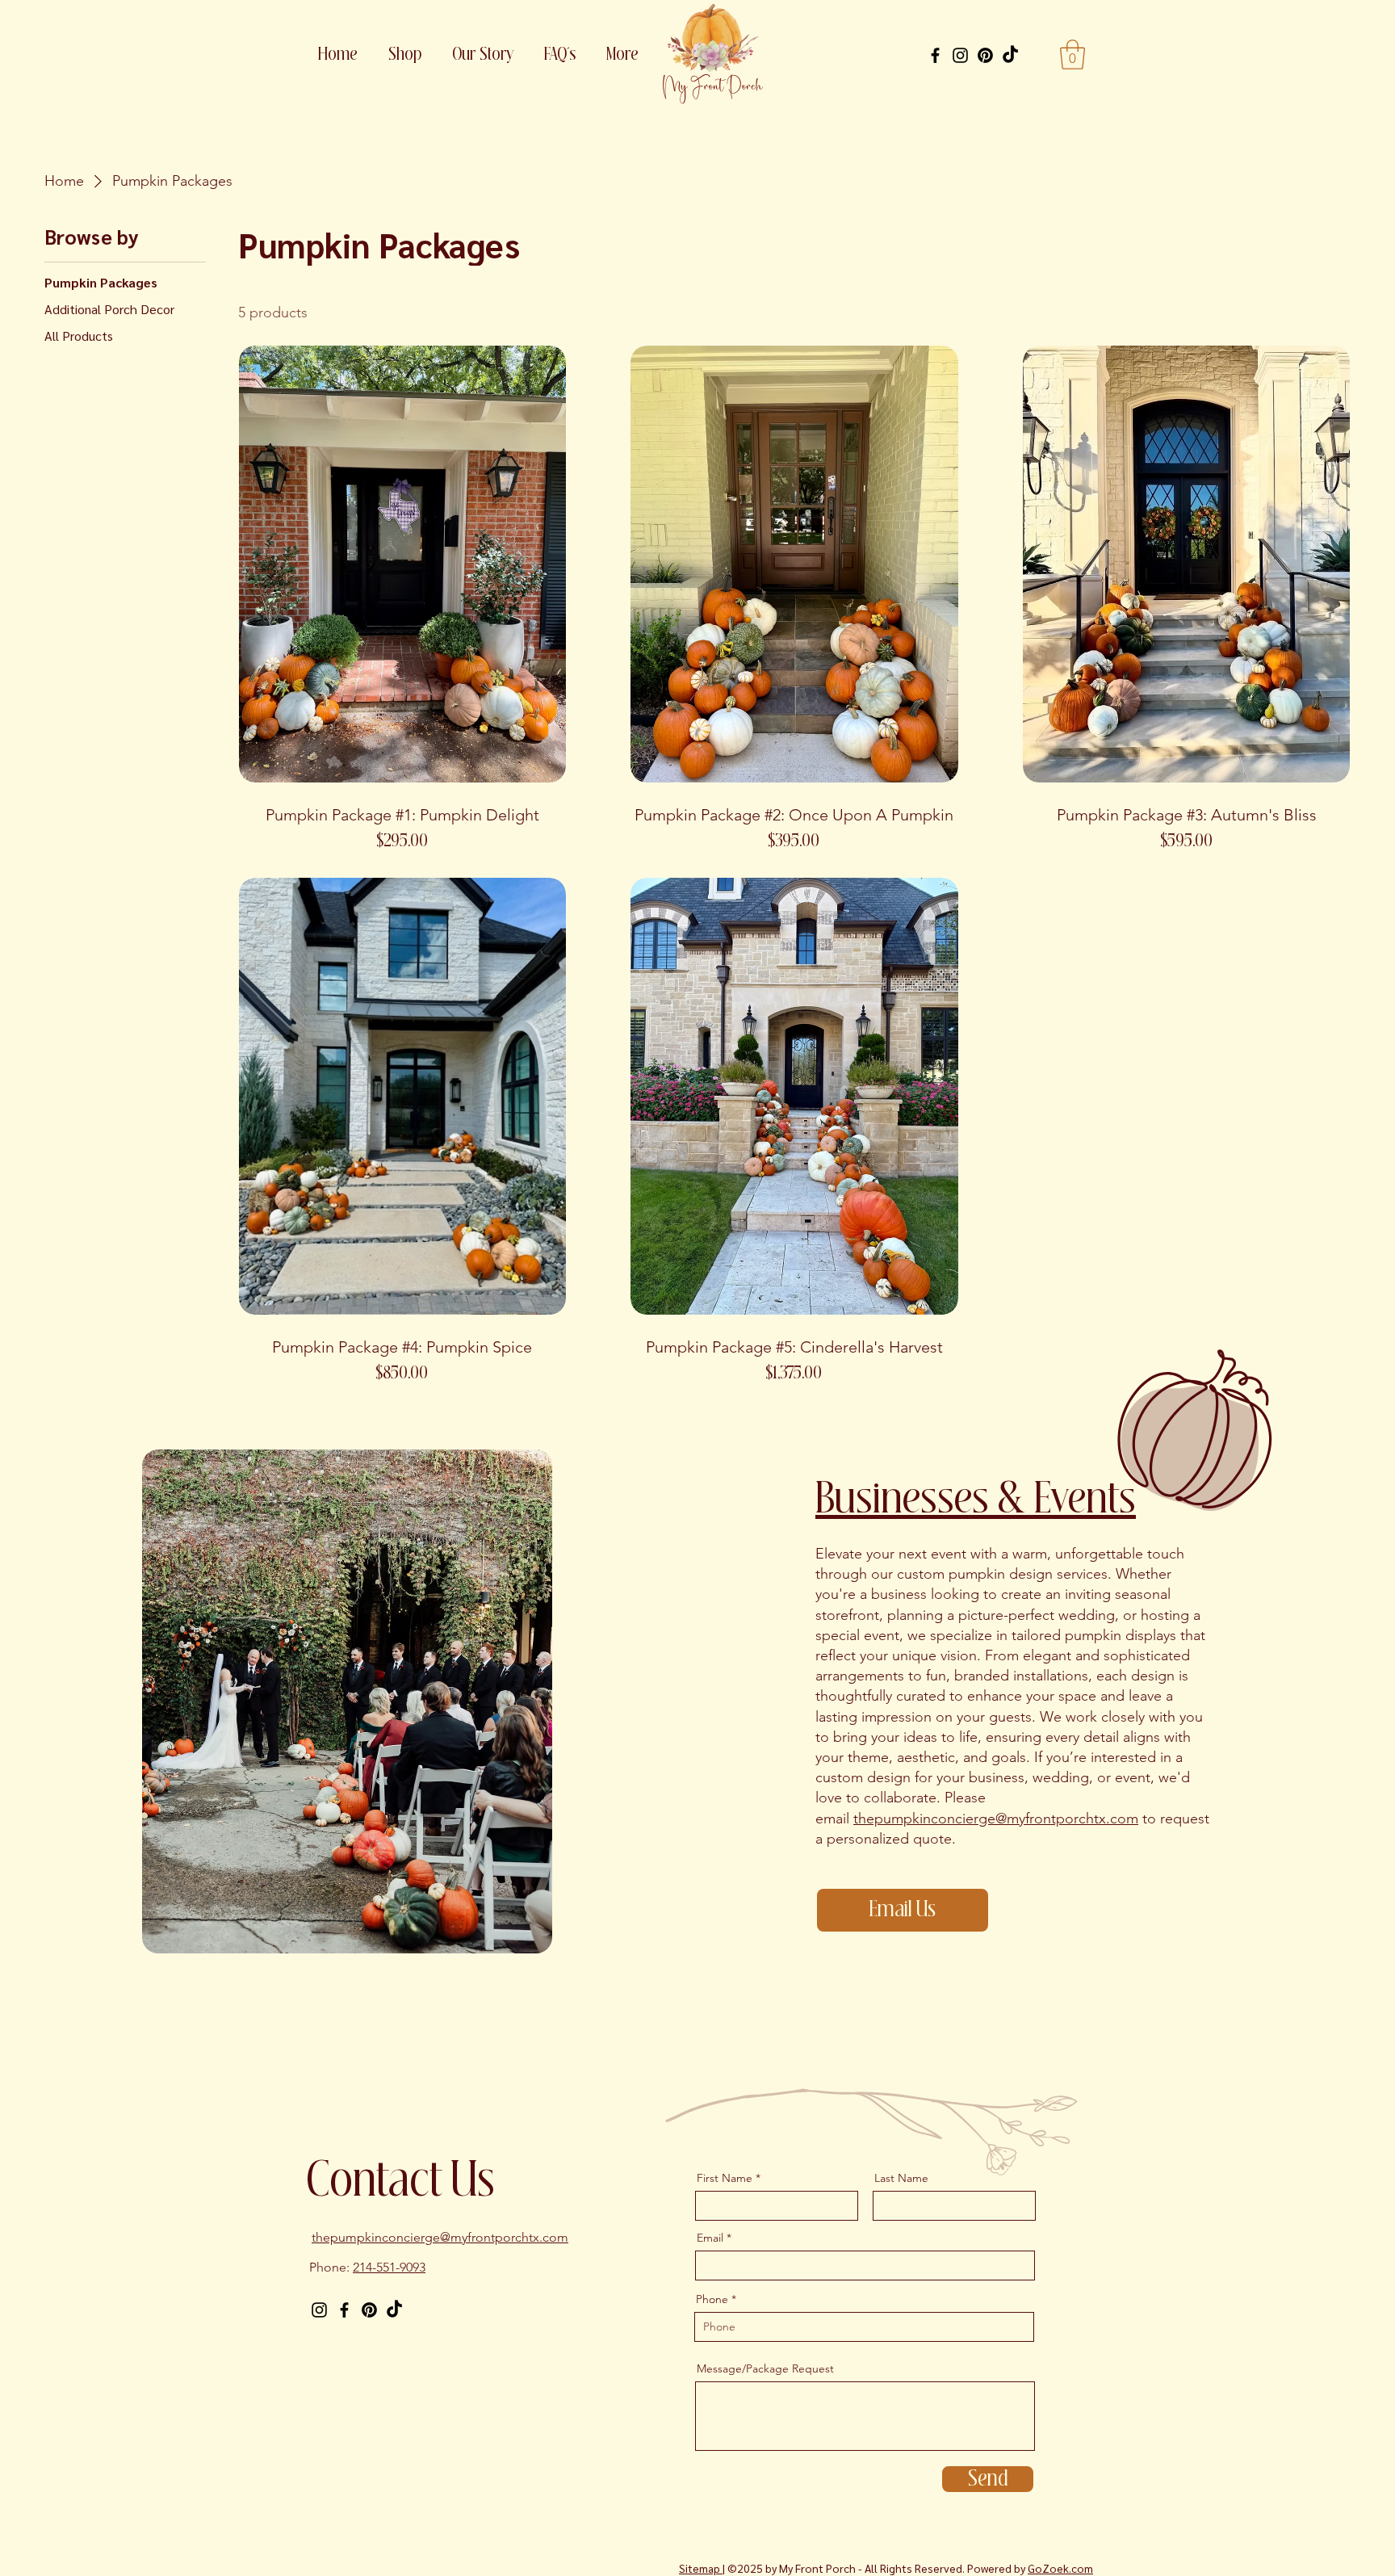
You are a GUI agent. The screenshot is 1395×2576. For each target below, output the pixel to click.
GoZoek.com (1060, 2568)
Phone (712, 2299)
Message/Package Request (765, 2368)
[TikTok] (1010, 55)
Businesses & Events (976, 1500)
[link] (1072, 55)
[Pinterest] (985, 55)
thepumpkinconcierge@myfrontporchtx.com (996, 1819)
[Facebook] (935, 55)
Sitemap (701, 2568)
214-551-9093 (389, 2267)
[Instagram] (960, 55)
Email (710, 2238)
